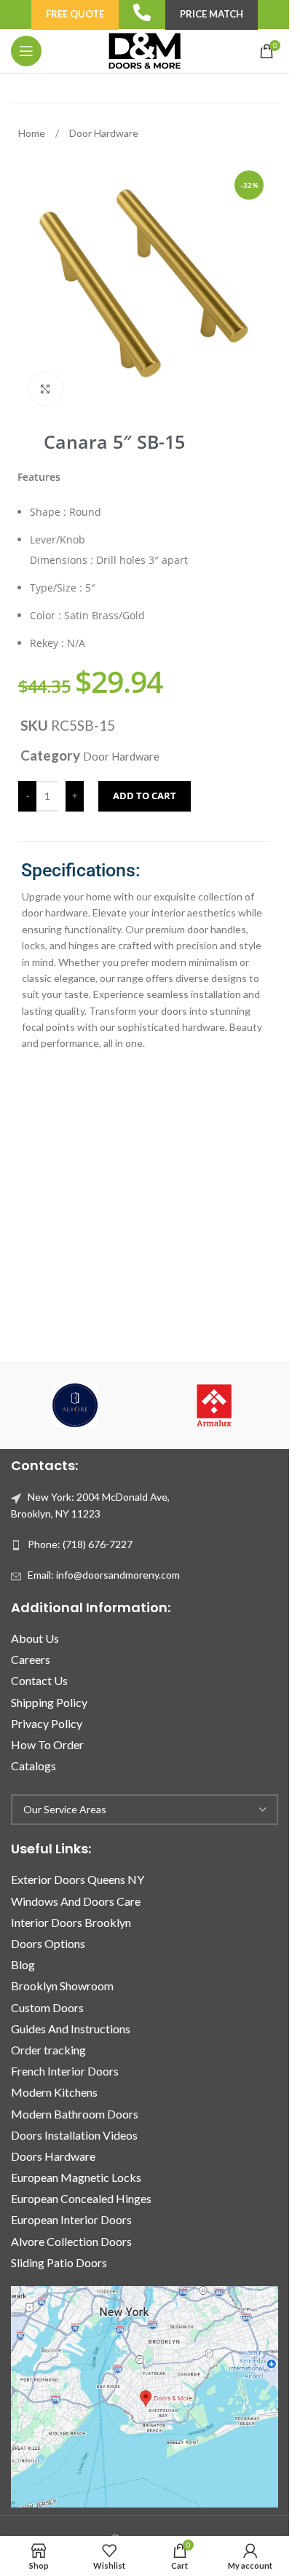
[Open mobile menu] (26, 51)
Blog (23, 1964)
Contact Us (39, 1680)
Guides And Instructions (71, 2029)
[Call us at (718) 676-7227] (142, 12)
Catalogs (33, 1766)
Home (33, 133)
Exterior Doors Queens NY (78, 1879)
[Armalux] (214, 1405)
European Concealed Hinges (81, 2198)
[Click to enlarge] (46, 389)
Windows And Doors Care (76, 1901)
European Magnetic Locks (76, 2177)
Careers (31, 1659)
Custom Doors (47, 2007)
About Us (35, 1638)
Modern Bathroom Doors (75, 2114)
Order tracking (48, 2050)
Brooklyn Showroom (62, 1986)
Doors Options (48, 1943)
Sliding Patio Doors (59, 2262)
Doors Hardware (53, 2156)
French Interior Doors (65, 2071)
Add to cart (145, 796)
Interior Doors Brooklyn (71, 1922)
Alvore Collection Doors (71, 2241)
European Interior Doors (71, 2219)
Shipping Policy (49, 1702)
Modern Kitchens (54, 2092)
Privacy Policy (47, 1723)
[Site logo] (144, 50)
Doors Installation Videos (74, 2135)
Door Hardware (104, 133)
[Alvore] (75, 1405)
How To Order (47, 1744)
